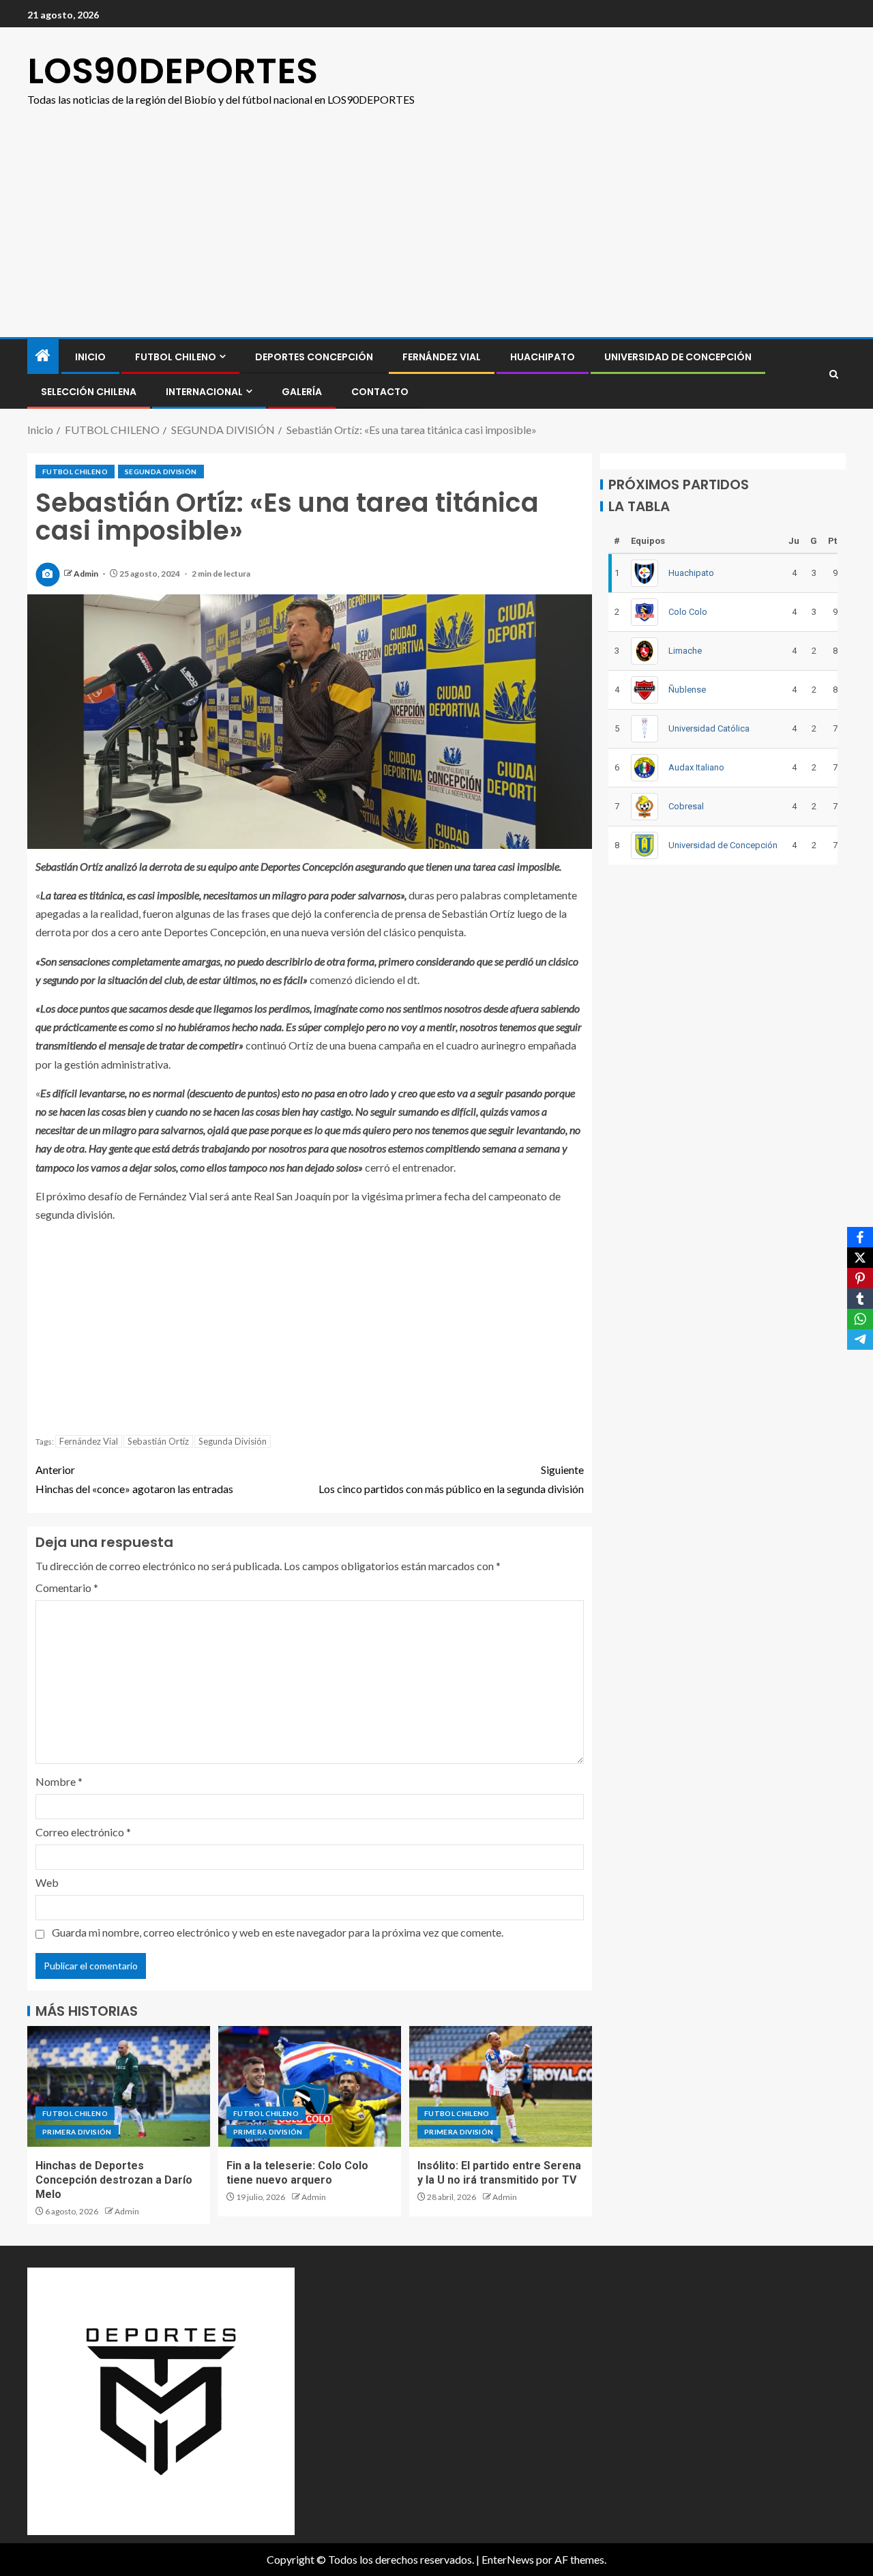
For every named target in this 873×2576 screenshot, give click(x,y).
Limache (685, 651)
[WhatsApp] (860, 1319)
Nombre (59, 1781)
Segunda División (233, 1441)
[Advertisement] (436, 235)
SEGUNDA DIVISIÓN (161, 472)
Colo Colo (688, 612)
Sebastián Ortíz (158, 1441)
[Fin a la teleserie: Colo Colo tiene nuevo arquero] (310, 2086)
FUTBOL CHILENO (176, 357)
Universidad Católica (709, 728)
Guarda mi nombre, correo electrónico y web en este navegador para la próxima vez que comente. (278, 1932)
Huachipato (543, 357)
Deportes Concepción (314, 357)
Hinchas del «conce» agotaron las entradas (134, 1479)
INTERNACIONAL (204, 392)
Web (47, 1882)
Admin (87, 574)
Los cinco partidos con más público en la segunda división (451, 1479)
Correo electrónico (83, 1832)
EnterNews (508, 2559)
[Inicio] (43, 356)
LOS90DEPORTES (173, 71)
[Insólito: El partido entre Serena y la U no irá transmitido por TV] (501, 2086)
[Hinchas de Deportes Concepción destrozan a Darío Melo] (119, 2086)
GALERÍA (302, 392)
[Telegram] (860, 1340)
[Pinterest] (860, 1278)
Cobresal (686, 806)
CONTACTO (380, 392)
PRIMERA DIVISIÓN (77, 2132)
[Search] (834, 374)
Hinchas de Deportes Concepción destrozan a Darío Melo (114, 2180)
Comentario (67, 1588)
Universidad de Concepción (678, 357)
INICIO (90, 357)
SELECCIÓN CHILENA (89, 392)
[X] (860, 1258)
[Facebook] (860, 1237)
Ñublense (687, 690)
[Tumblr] (860, 1299)
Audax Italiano (696, 767)
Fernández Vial (442, 357)
